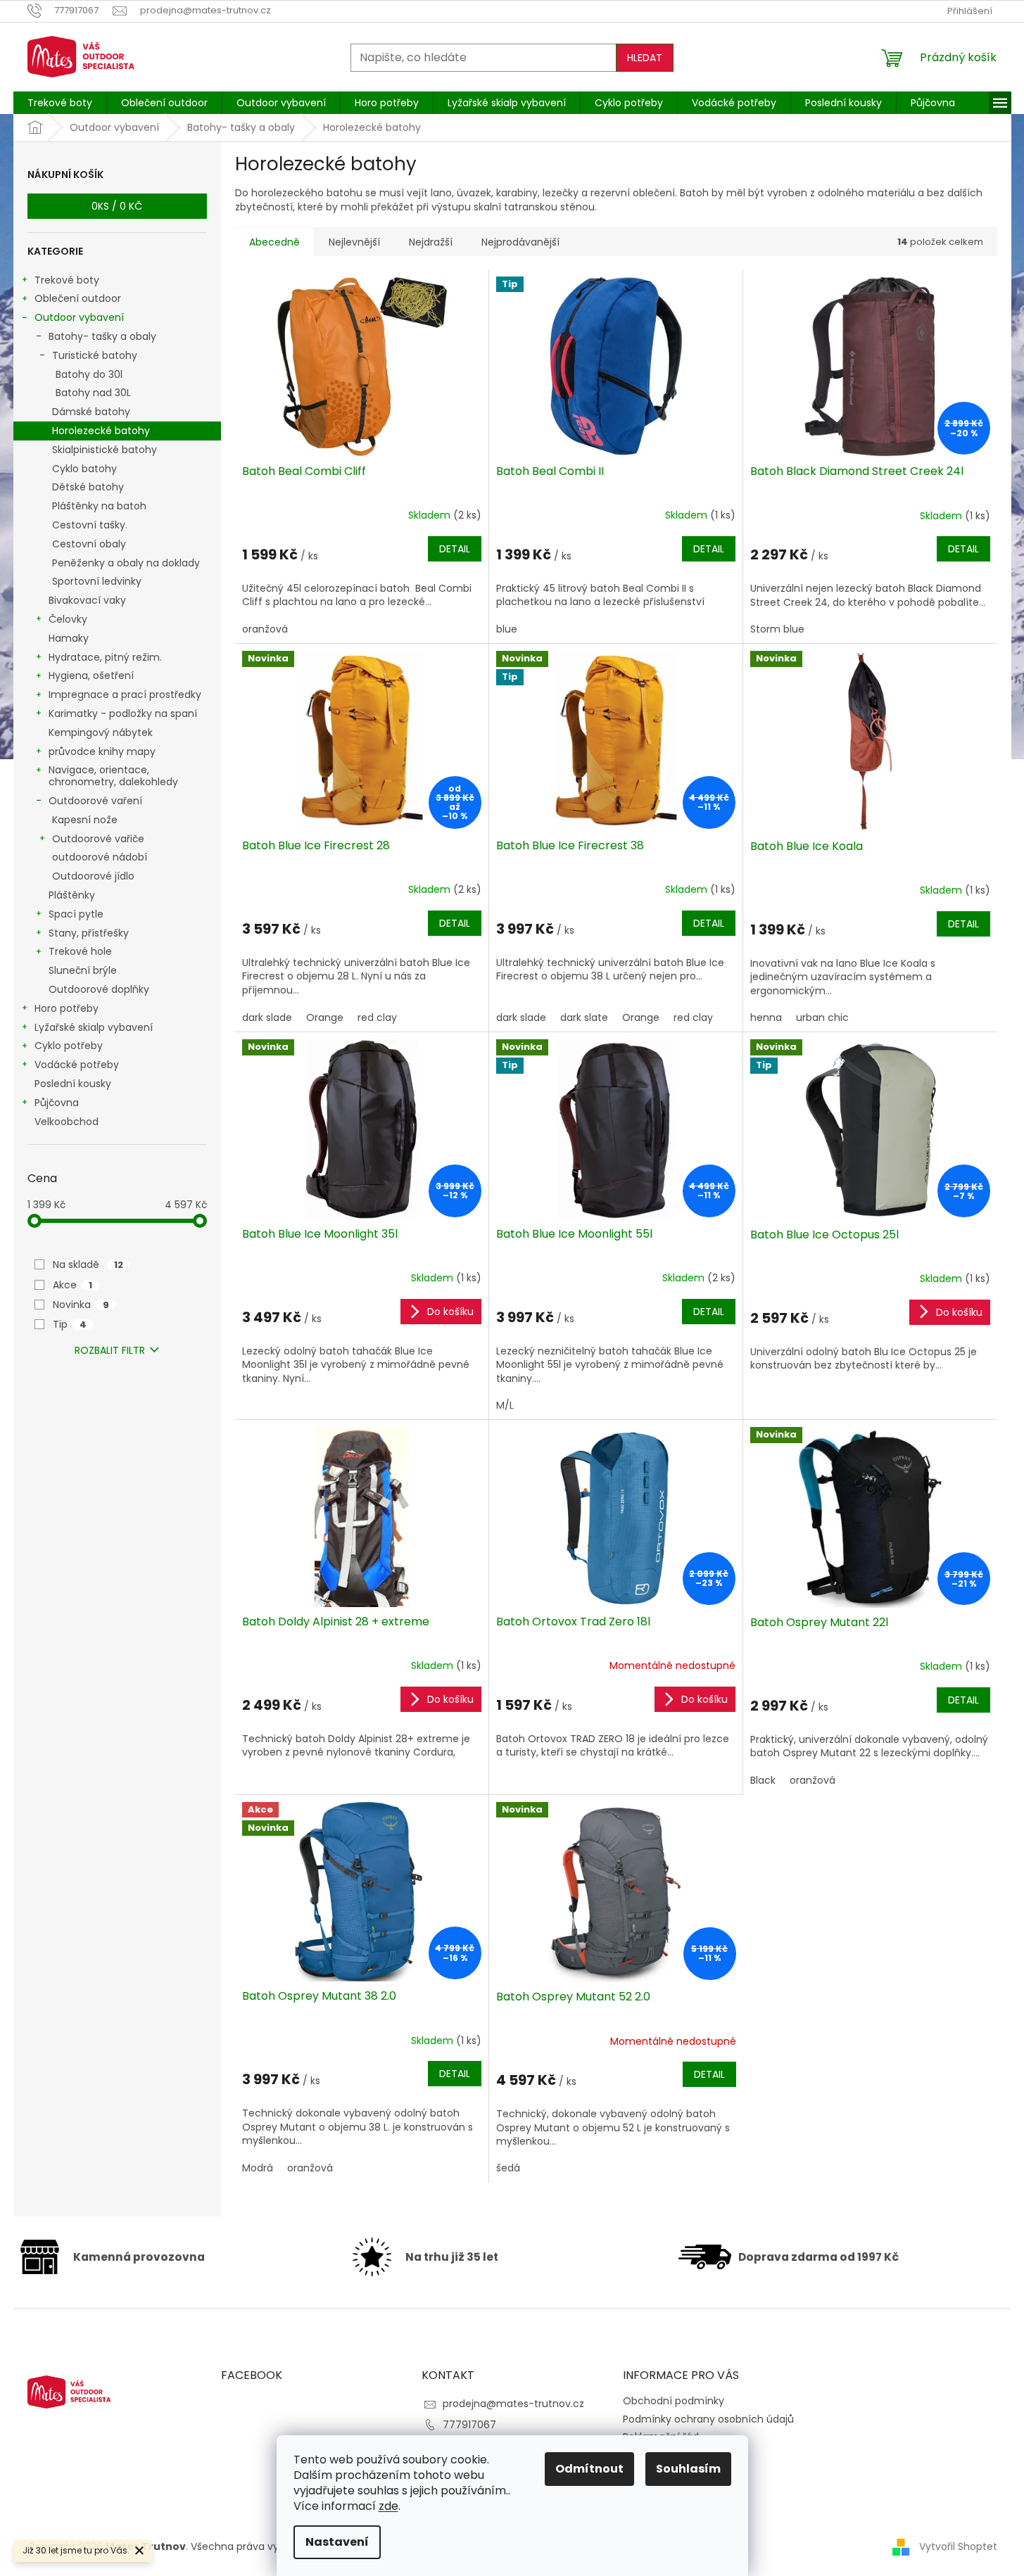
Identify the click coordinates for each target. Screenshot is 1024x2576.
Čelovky (68, 619)
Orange (325, 1017)
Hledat (645, 58)
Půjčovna (57, 1103)
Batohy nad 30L (93, 393)
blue (507, 629)
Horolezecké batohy (101, 431)
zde (388, 2506)
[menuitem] (60, 103)
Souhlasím (688, 2469)
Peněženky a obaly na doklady (126, 563)
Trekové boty (67, 280)
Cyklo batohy (84, 469)
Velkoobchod (67, 1122)
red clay (377, 1017)
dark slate (584, 1017)
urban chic (822, 1017)
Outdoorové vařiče (98, 839)
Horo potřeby (67, 1008)
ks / (117, 206)
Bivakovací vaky (87, 600)
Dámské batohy (91, 412)
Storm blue (777, 629)
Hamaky (69, 638)
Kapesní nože (85, 820)
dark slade (267, 1017)
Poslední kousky (73, 1084)
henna (766, 1017)
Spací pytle (76, 914)
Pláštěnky (72, 895)
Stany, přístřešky (89, 933)
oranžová (265, 629)
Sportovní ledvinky (97, 581)
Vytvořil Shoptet (958, 2546)
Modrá (258, 2168)
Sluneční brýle (83, 970)
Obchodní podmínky (674, 2401)
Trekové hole (80, 951)
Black (763, 1780)
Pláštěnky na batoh (99, 506)
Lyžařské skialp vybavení (94, 1027)
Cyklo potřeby (69, 1046)
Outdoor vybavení (79, 317)
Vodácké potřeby (77, 1065)
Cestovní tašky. (90, 525)
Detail (455, 549)
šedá (508, 2168)
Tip (70, 1324)
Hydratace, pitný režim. (105, 657)
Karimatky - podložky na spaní (123, 713)
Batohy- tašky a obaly (102, 336)
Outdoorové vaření (95, 801)
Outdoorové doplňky (99, 989)
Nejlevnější (354, 242)
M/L (505, 1405)
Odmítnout (589, 2469)
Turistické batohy (95, 355)
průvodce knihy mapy (102, 751)
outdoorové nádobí (100, 857)
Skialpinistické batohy (105, 450)
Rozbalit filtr (110, 1350)
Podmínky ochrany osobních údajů (708, 2419)
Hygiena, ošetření (91, 675)
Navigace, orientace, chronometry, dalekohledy (113, 776)
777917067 (469, 2425)
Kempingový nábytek (101, 732)
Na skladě (88, 1264)
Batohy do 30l (89, 374)
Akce (72, 1285)
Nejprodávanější (520, 242)
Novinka (81, 1305)
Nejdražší (431, 242)
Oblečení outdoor (78, 298)
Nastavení (337, 2542)
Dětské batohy (88, 487)
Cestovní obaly (89, 544)
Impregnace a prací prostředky (125, 694)
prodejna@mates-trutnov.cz (513, 2404)
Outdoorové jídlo (93, 876)
